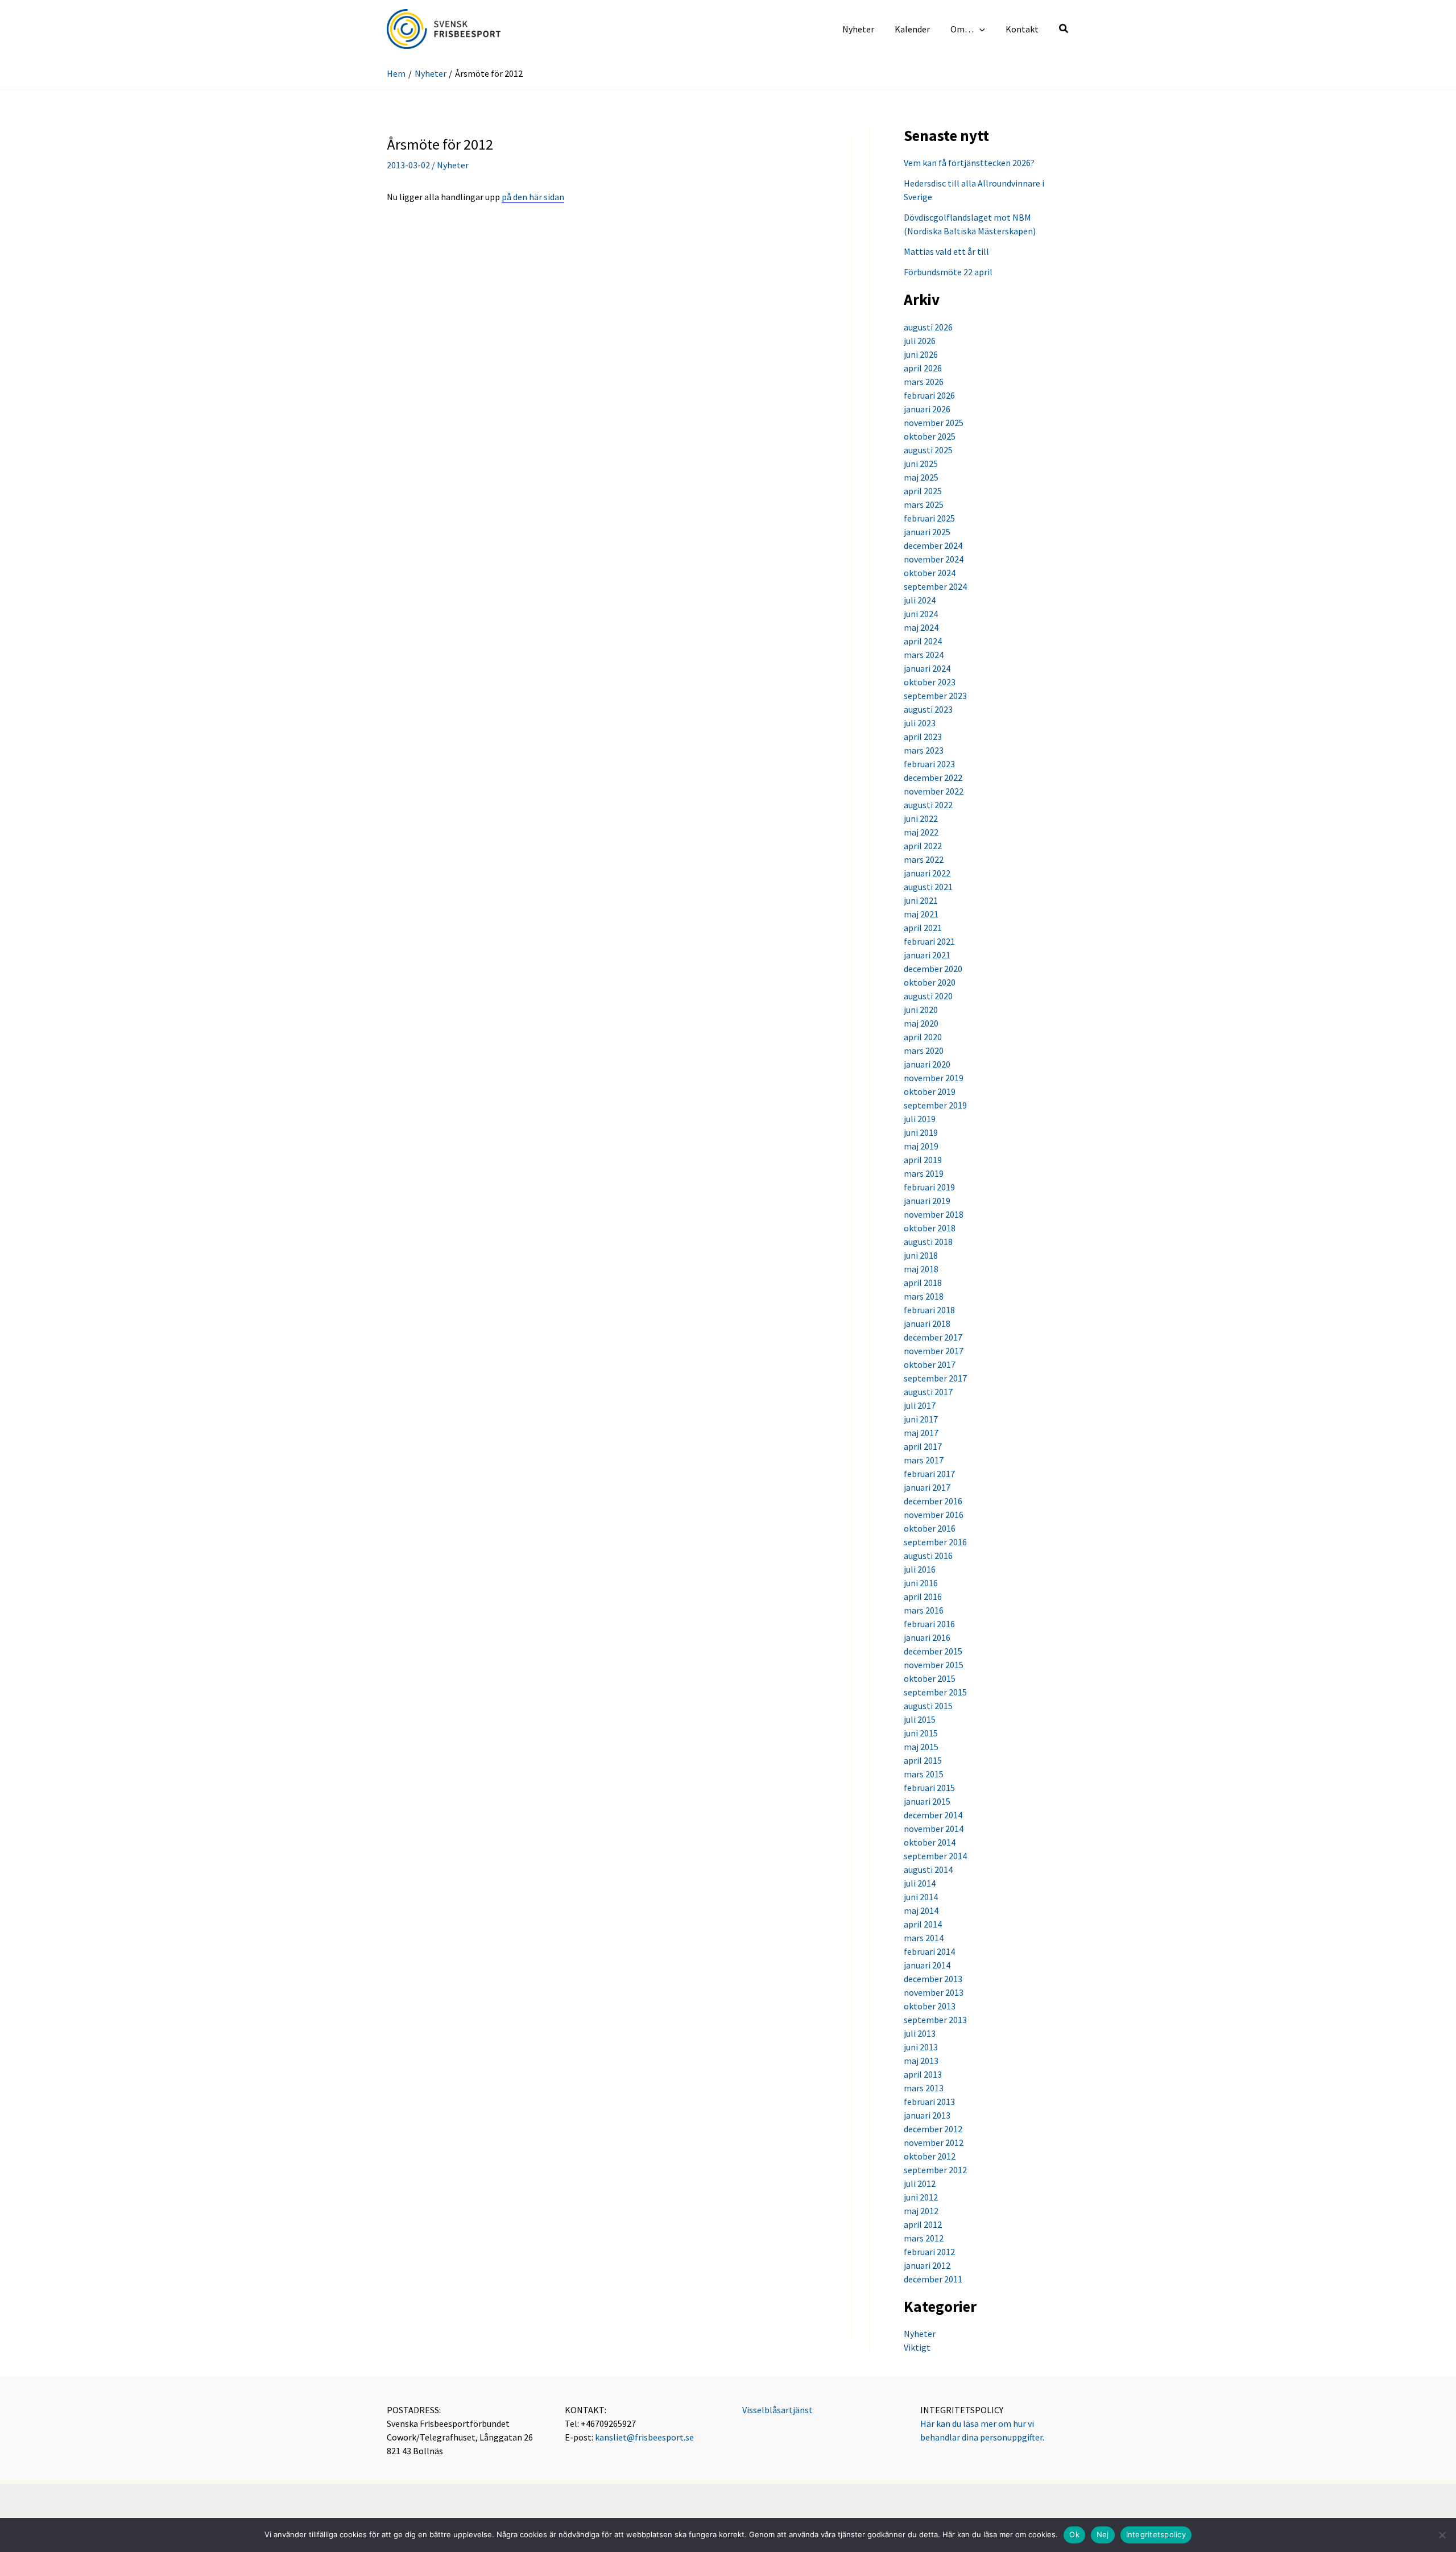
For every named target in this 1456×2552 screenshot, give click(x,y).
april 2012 (923, 2224)
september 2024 (935, 586)
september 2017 (935, 1378)
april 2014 (923, 1924)
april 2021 (923, 928)
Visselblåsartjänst (777, 2410)
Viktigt (917, 2347)
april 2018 (923, 1283)
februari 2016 (929, 1624)
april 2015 (923, 1760)
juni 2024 (921, 614)
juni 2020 (921, 1010)
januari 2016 (927, 1637)
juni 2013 (921, 2047)
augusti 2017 (928, 1392)
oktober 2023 (930, 682)
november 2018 (934, 1214)
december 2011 (933, 2279)
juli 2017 (920, 1405)
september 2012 (935, 2170)
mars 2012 (924, 2238)
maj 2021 (921, 914)
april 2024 (923, 641)
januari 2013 (927, 2115)
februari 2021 (929, 941)
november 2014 (934, 1829)
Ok (1074, 2534)
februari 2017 (929, 1474)
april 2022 (923, 846)
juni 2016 (921, 1583)
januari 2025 (927, 532)
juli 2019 (920, 1119)
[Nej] (1442, 2535)
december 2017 (933, 1337)
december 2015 (933, 1651)
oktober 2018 (930, 1228)
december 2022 (933, 777)
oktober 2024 (930, 573)
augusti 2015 (928, 1706)
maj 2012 (921, 2211)
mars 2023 (924, 750)
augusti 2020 (928, 996)
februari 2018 (929, 1310)
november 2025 (934, 423)
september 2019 (935, 1105)
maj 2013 (921, 2061)
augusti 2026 (928, 327)
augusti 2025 (928, 450)
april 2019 (923, 1160)
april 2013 (923, 2074)
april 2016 (923, 1596)
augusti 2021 (928, 887)
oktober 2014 (930, 1842)
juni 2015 (921, 1733)
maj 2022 (921, 832)
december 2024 (933, 545)
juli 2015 (920, 1719)
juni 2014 (921, 1897)
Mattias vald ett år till (946, 251)
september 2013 (935, 2020)
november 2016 (934, 1515)
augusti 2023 (928, 709)
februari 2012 (929, 2252)
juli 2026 (920, 341)
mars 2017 (924, 1460)
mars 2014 (924, 1938)
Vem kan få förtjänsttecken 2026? (969, 163)
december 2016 (933, 1501)
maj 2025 (921, 477)
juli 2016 (920, 1569)
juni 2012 (921, 2197)
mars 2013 (924, 2088)
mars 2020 (924, 1050)
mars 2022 (924, 859)
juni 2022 (921, 818)
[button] (979, 29)
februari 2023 (929, 764)
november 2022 (934, 791)
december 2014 (933, 1815)
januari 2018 (927, 1323)
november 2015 (934, 1665)
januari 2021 (927, 955)
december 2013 (933, 1979)
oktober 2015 (930, 1678)
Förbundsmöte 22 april (948, 272)
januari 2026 (927, 409)
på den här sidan (533, 197)
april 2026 (923, 368)
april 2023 (923, 737)
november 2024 (934, 559)
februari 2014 (929, 1951)
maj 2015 (921, 1747)
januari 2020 (927, 1064)
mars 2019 (924, 1173)
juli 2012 (920, 2183)
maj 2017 (921, 1433)
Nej (1103, 2534)
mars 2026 (924, 382)
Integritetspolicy (1156, 2534)
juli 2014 (920, 1883)
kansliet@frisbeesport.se (644, 2437)
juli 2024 (920, 600)
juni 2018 (921, 1255)
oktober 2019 (930, 1091)
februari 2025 (929, 518)
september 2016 (935, 1542)
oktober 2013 (930, 2006)
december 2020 (933, 969)
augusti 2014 (928, 1869)
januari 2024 (927, 668)
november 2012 (934, 2142)
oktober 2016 (930, 1528)
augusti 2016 (928, 1556)
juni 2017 (921, 1419)
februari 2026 (929, 395)
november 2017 (934, 1351)
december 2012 (933, 2129)
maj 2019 (921, 1146)
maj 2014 (921, 1910)
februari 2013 (929, 2102)
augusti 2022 (928, 805)
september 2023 (935, 696)
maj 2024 (921, 627)
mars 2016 (924, 1610)
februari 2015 (929, 1788)
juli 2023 (920, 723)
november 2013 (934, 1992)
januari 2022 (927, 873)
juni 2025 (921, 464)
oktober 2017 (930, 1364)
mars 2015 (924, 1774)
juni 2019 (921, 1132)
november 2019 (934, 1078)
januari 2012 (927, 2265)
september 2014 (935, 1856)
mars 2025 (924, 504)
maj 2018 (921, 1269)
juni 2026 (921, 354)
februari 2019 (929, 1187)
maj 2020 (921, 1023)
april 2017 (923, 1446)
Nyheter (453, 165)
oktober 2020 (930, 982)
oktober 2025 (930, 436)
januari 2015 (927, 1801)
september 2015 (935, 1692)
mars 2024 (924, 655)
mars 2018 (924, 1296)
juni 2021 (921, 900)
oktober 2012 (930, 2156)
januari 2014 (927, 1965)
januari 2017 (927, 1487)
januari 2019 (927, 1201)
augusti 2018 (928, 1242)
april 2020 (923, 1037)
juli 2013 (920, 2033)
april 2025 (923, 491)
